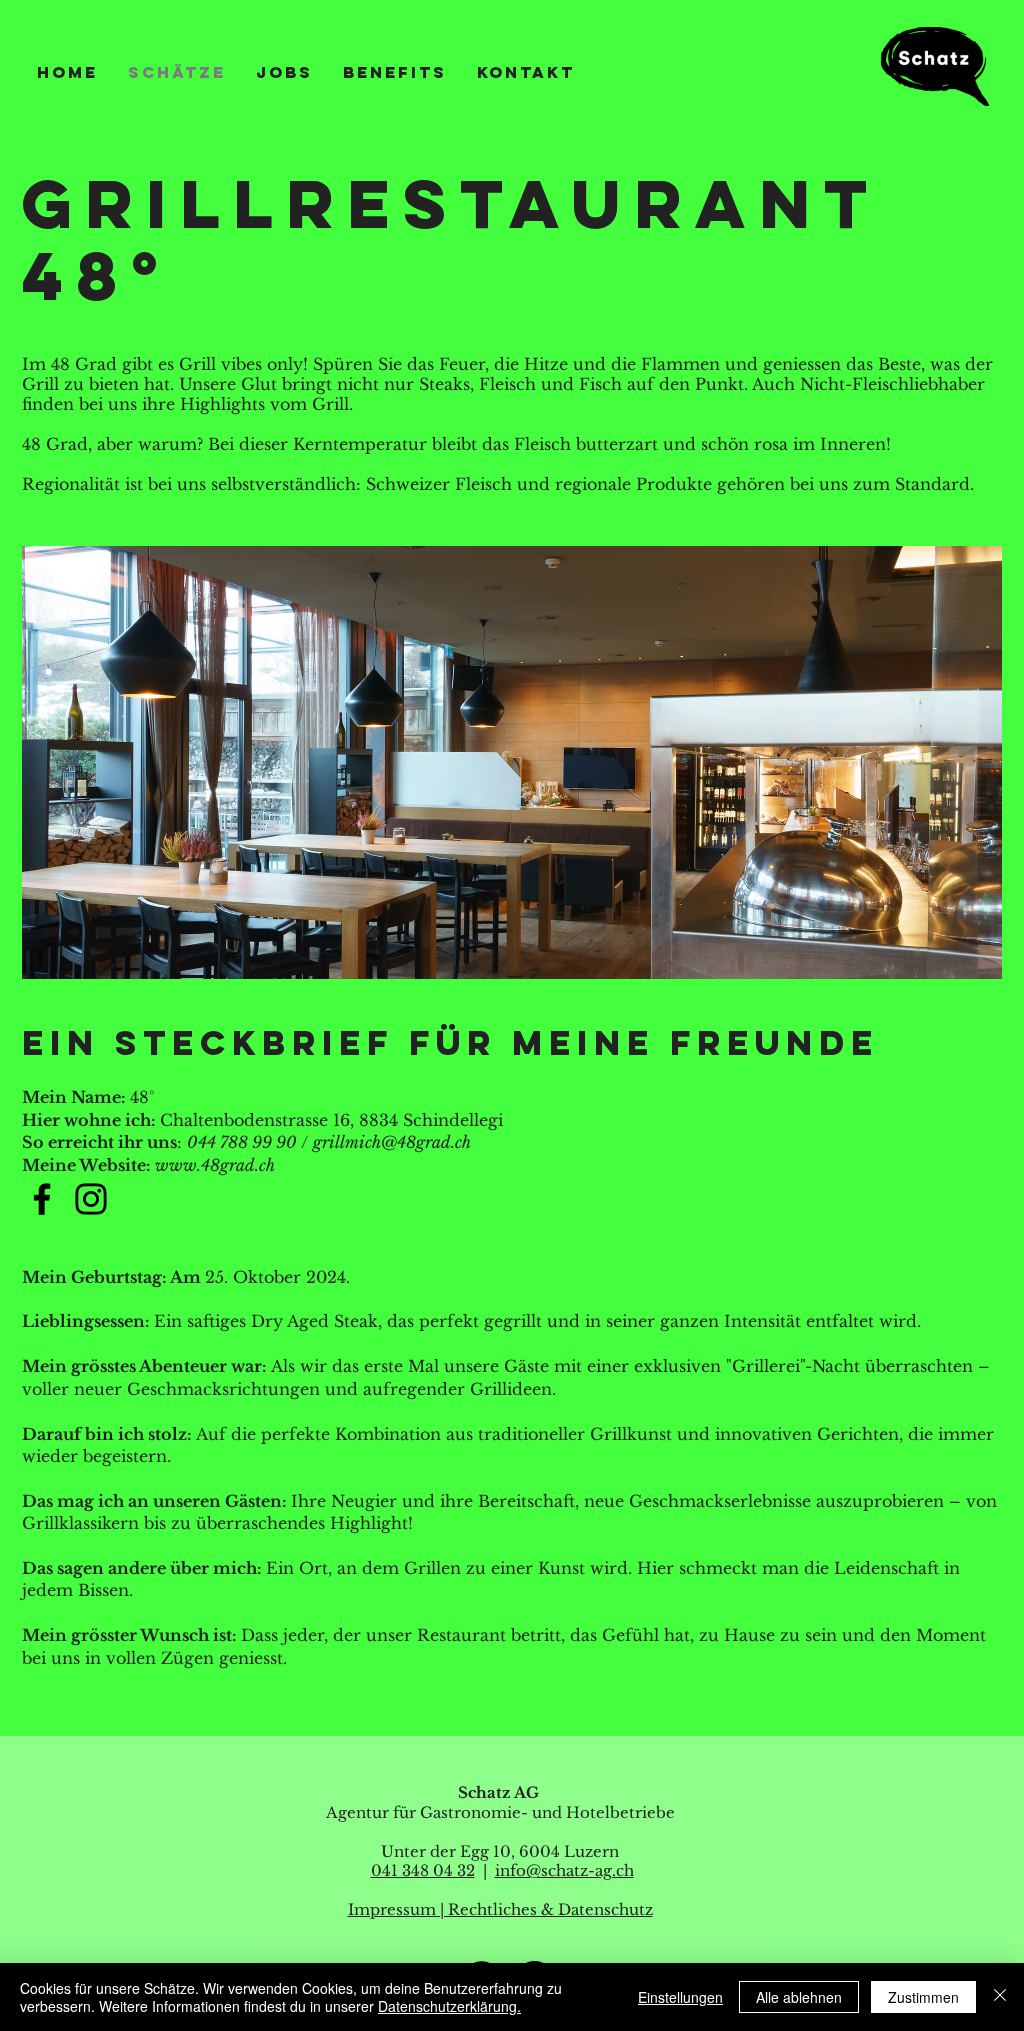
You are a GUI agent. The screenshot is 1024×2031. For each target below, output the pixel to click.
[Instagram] (91, 1199)
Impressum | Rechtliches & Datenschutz (500, 1909)
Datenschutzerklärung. (449, 2006)
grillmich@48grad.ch (392, 1142)
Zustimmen (923, 1997)
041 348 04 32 (423, 1870)
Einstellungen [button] (680, 1997)
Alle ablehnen (799, 1997)
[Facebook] (42, 1199)
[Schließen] (1000, 1997)
